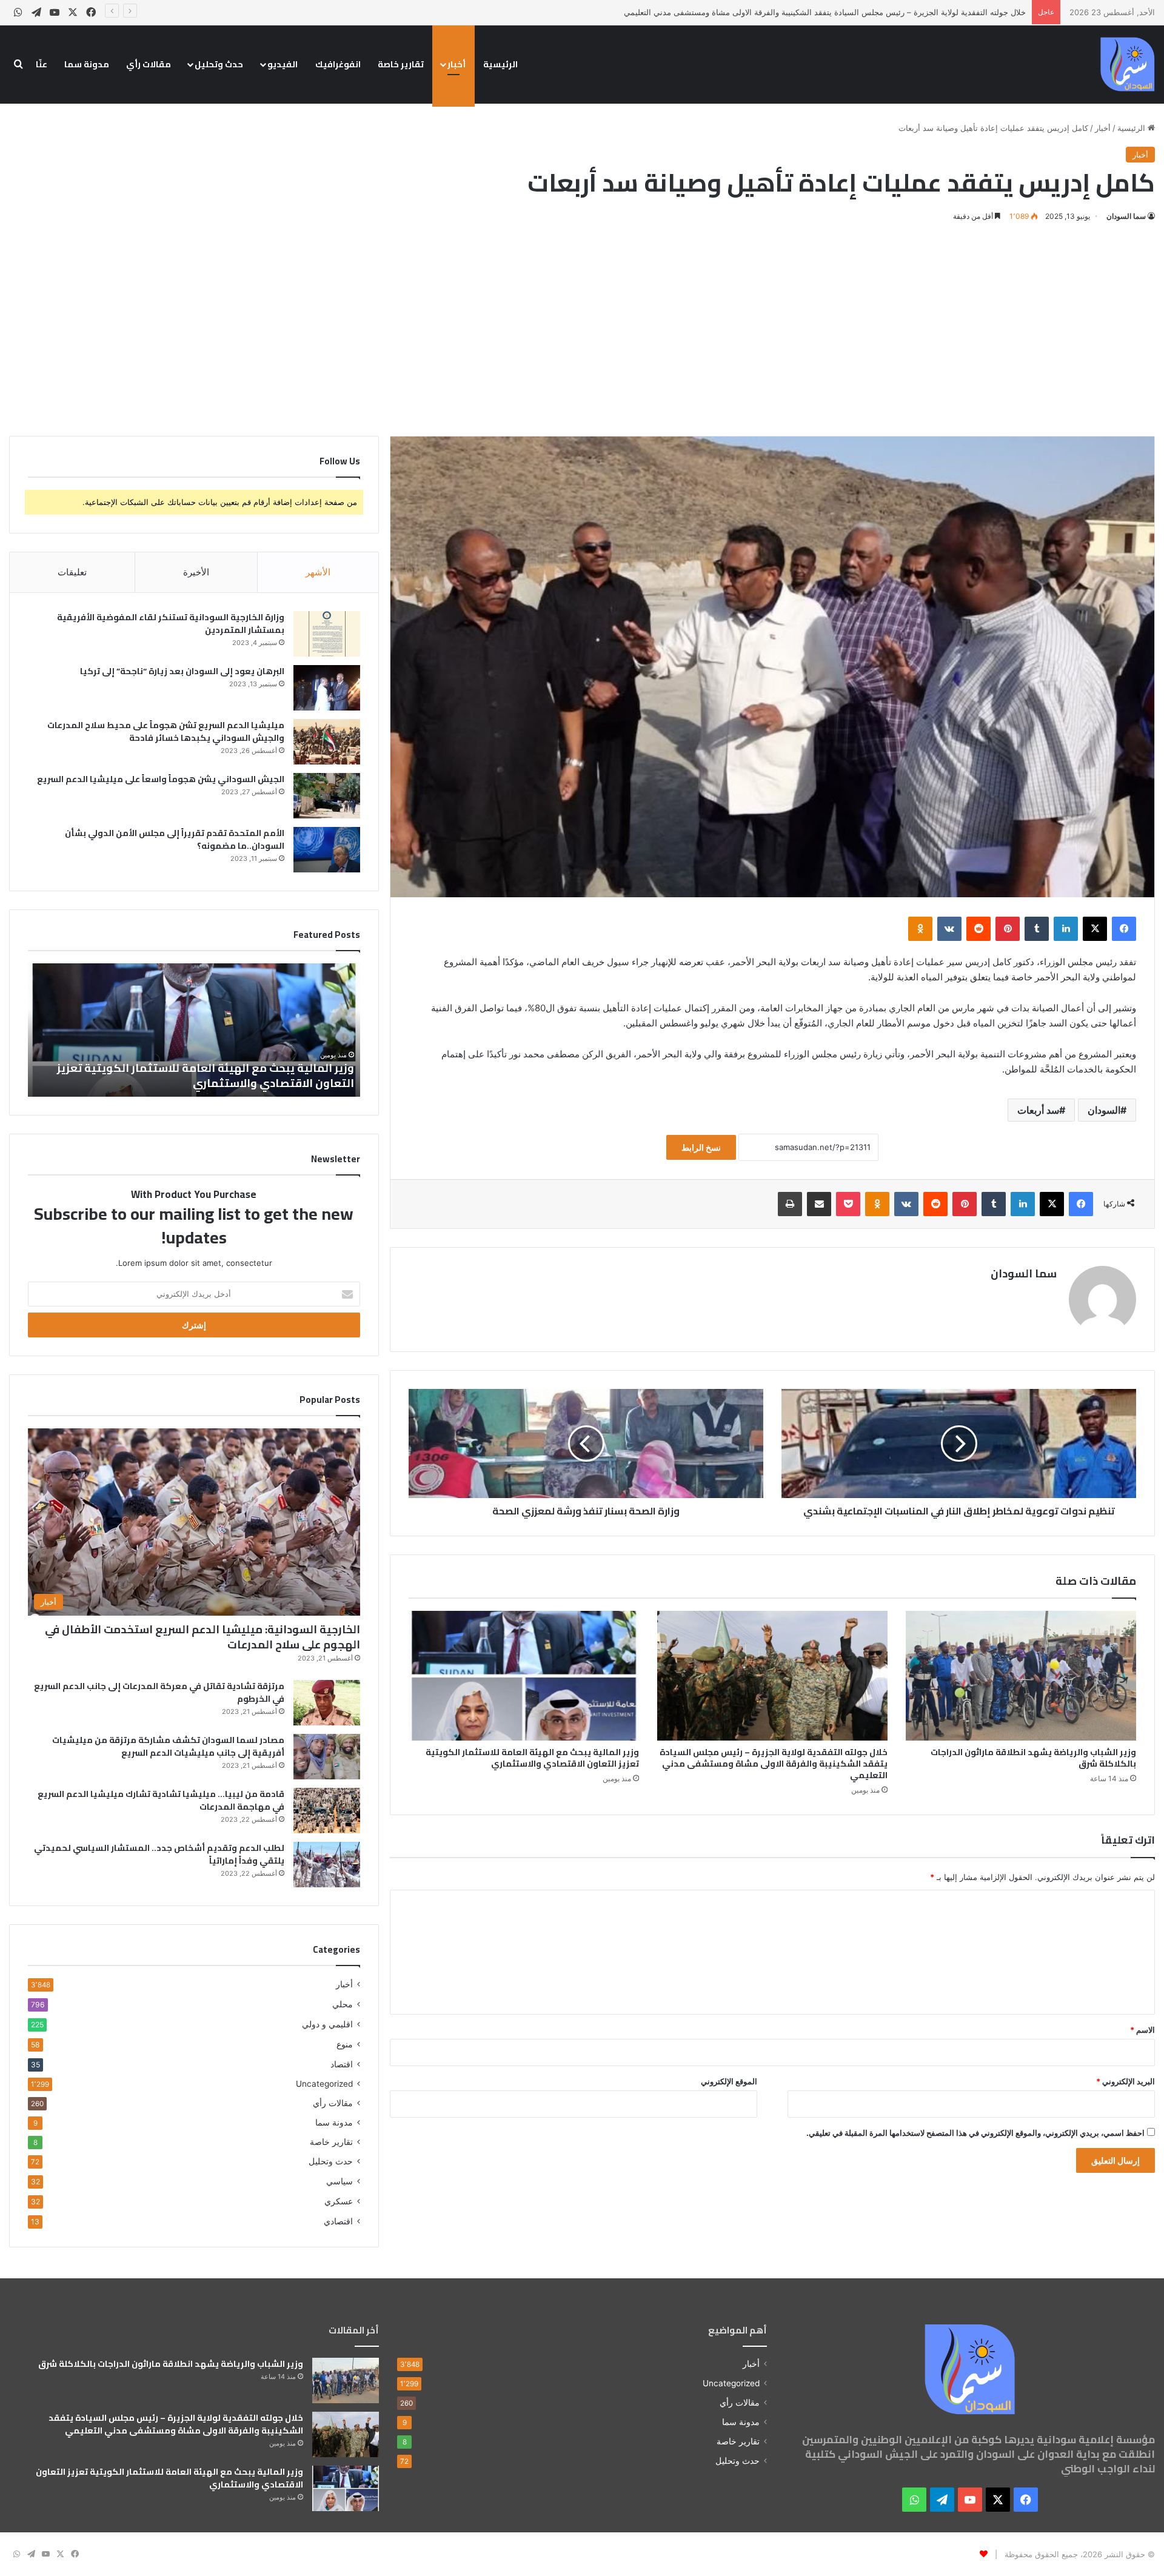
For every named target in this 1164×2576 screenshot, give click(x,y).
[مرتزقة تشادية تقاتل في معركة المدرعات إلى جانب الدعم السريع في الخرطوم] (327, 1703)
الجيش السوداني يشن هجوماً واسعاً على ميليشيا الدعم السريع (161, 779)
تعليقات (72, 572)
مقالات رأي (149, 64)
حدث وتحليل (219, 64)
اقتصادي (338, 2221)
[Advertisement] (582, 327)
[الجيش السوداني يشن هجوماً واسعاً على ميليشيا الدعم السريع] (327, 796)
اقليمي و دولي (327, 2024)
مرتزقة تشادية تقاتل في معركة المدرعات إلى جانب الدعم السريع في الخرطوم (159, 1692)
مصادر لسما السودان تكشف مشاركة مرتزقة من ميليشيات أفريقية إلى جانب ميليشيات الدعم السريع (168, 1746)
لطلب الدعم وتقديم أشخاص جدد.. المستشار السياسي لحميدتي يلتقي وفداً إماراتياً (159, 1854)
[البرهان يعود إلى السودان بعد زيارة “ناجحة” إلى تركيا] (327, 688)
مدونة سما (87, 64)
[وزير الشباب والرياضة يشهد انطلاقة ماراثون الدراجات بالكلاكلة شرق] (1021, 1676)
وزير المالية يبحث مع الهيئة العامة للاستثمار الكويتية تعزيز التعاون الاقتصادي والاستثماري (532, 1758)
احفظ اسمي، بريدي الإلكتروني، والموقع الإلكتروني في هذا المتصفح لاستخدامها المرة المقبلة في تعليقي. (975, 2133)
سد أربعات (1038, 1110)
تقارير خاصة (401, 64)
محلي (343, 2004)
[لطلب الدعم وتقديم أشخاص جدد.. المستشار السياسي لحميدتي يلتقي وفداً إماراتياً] (327, 1865)
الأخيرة (196, 572)
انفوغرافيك (338, 64)
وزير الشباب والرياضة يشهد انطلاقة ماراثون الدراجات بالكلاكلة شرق (1033, 1758)
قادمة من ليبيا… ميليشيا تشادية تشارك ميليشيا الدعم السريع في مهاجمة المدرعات (161, 1800)
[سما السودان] (1128, 64)
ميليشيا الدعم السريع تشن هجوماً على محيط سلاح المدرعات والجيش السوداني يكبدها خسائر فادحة (166, 731)
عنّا (42, 64)
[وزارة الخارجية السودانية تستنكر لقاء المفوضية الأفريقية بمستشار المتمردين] (327, 634)
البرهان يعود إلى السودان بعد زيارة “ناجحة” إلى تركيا (182, 671)
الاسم (1142, 2030)
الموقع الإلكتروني (729, 2081)
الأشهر (318, 572)
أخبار (457, 64)
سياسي (339, 2181)
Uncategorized (324, 2084)
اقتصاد (342, 2064)
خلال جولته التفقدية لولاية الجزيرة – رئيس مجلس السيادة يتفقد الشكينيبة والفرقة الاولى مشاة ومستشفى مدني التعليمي (774, 1764)
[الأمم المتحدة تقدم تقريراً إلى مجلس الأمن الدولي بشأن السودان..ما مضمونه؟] (327, 850)
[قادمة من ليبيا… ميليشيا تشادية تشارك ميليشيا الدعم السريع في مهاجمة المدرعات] (327, 1811)
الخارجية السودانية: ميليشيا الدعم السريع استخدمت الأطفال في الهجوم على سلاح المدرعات (202, 1637)
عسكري (339, 2201)
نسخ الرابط (701, 1147)
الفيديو (283, 64)
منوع (345, 2044)
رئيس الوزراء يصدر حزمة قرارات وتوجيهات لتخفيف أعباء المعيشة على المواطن (217, 1076)
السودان (1104, 1110)
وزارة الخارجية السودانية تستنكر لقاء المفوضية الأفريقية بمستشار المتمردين (171, 624)
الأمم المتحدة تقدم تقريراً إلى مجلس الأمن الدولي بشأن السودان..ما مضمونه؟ (175, 839)
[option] (194, 1030)
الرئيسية (500, 64)
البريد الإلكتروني (1126, 2081)
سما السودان (1126, 216)
